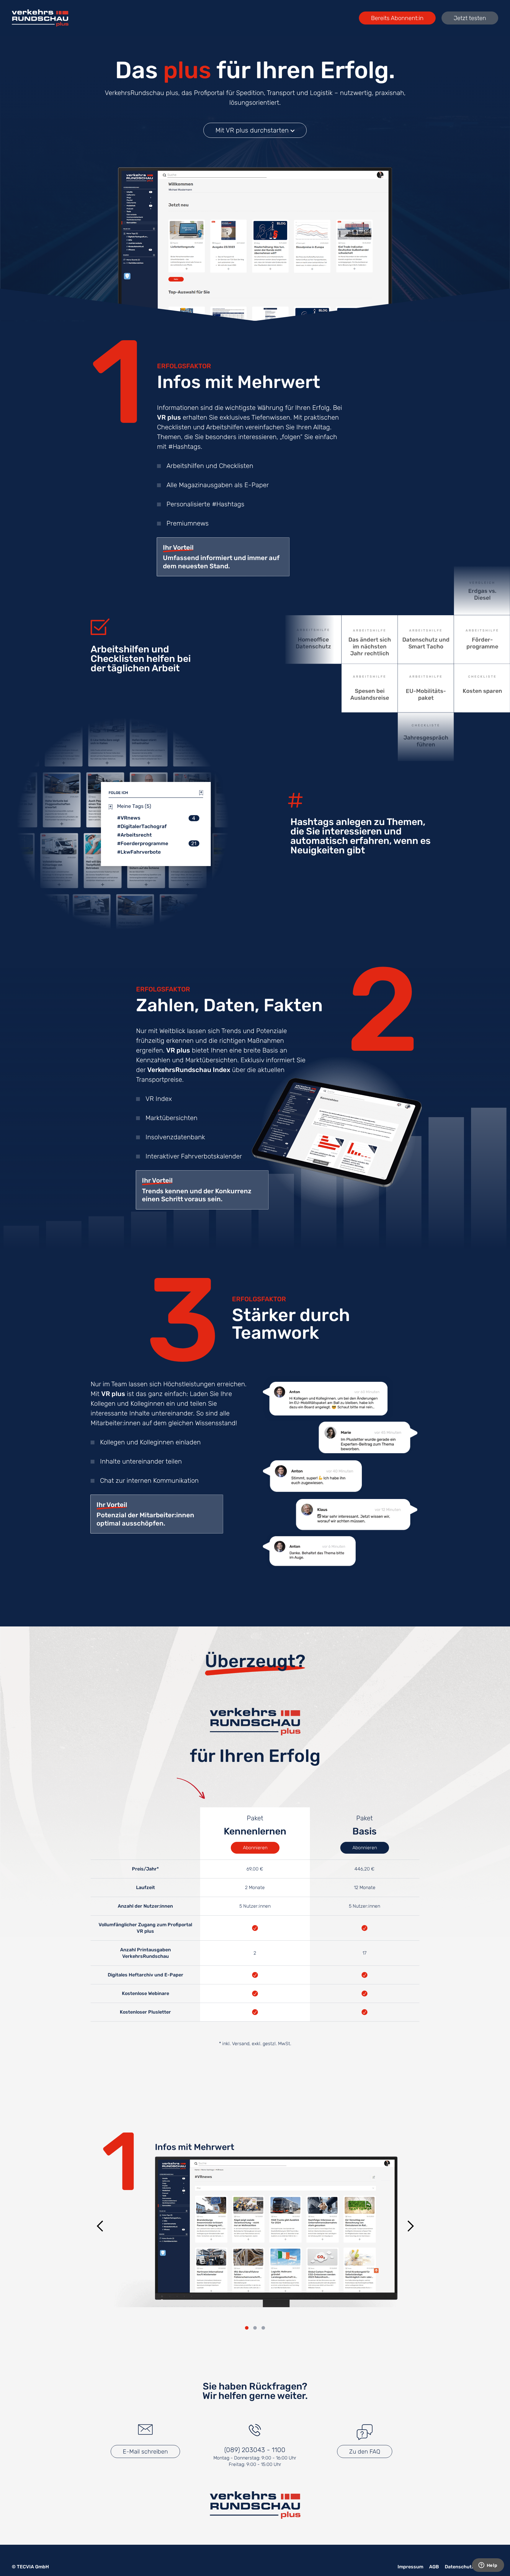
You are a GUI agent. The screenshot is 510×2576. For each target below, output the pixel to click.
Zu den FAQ (365, 2451)
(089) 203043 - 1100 (255, 2450)
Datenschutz (460, 2567)
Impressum (410, 2567)
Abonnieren (255, 1848)
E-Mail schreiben (145, 2451)
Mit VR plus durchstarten (253, 130)
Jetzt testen (470, 18)
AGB (434, 2567)
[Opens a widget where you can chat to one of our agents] (488, 2566)
